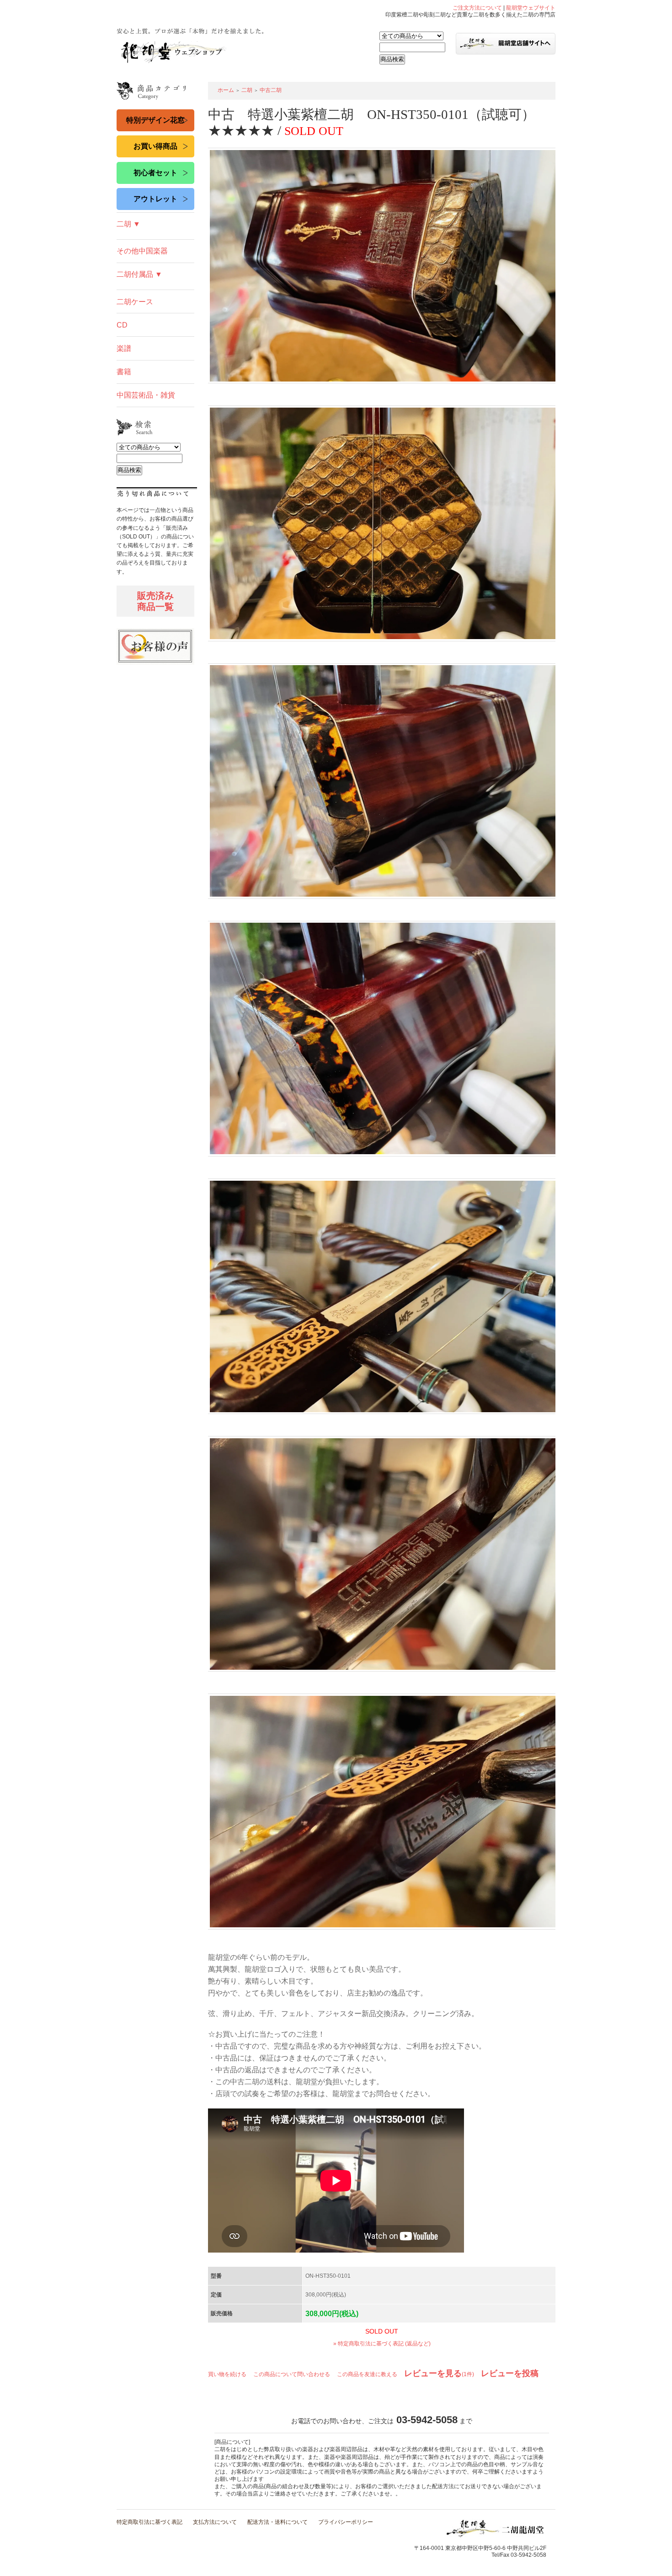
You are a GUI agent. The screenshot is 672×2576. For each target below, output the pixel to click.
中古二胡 (271, 90)
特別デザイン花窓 (155, 120)
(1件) (439, 2374)
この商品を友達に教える (367, 2374)
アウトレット (155, 199)
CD (122, 325)
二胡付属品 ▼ (139, 274)
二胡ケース (135, 302)
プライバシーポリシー (346, 2522)
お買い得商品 (155, 146)
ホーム (226, 90)
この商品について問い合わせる (292, 2374)
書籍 (124, 372)
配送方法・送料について (277, 2522)
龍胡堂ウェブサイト (531, 8)
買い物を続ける (227, 2374)
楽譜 (124, 348)
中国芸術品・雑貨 (146, 395)
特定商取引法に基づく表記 (149, 2522)
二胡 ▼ (128, 224)
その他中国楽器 (142, 251)
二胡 (247, 90)
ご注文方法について (477, 8)
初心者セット (155, 173)
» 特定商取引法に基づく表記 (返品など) (382, 2344)
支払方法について (215, 2522)
